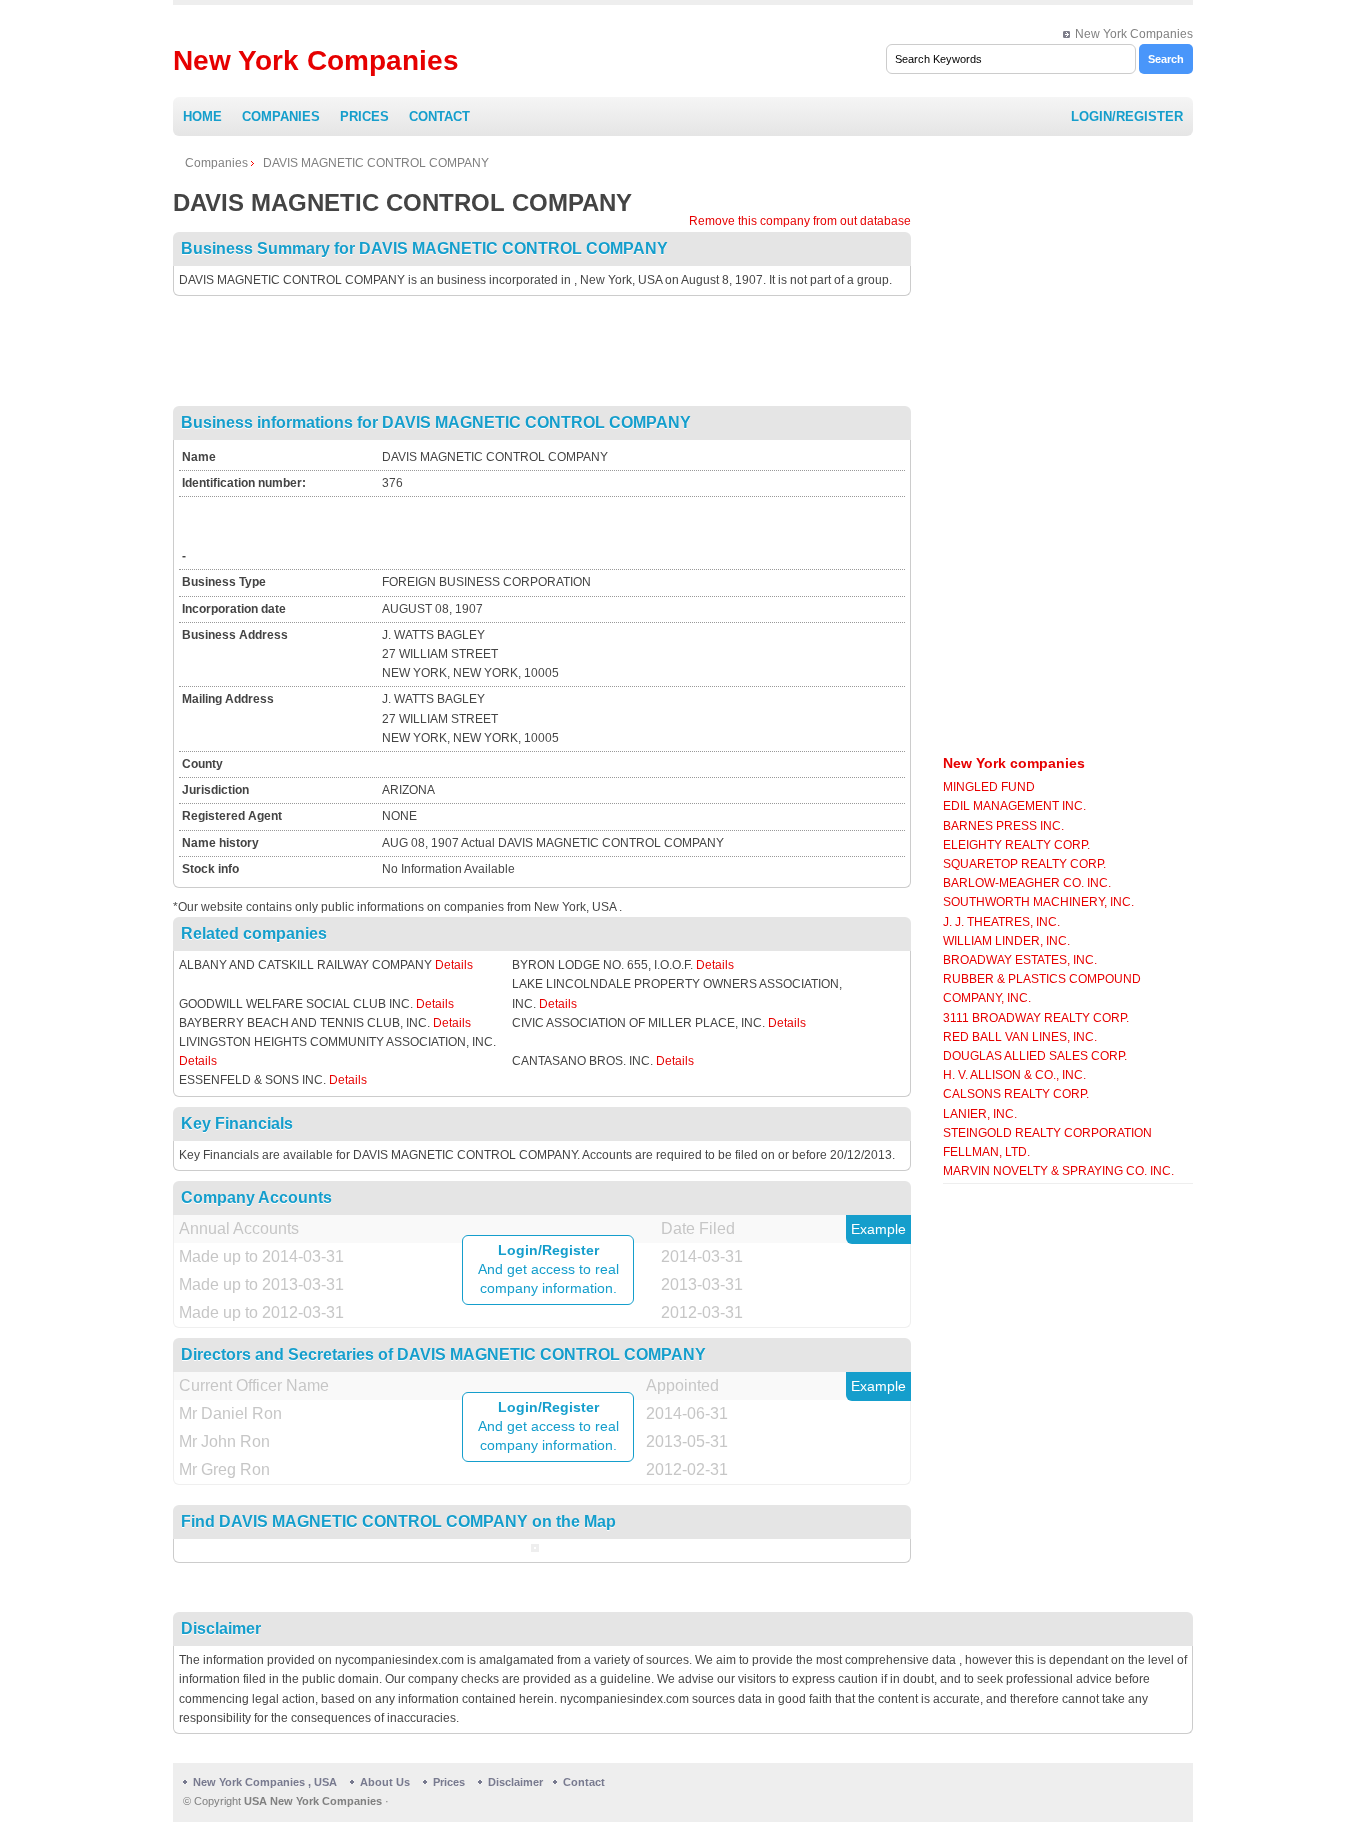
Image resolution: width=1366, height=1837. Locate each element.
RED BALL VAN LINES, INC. (1020, 1037)
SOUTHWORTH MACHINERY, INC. (1038, 902)
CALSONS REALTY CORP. (1016, 1094)
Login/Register (1127, 116)
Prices (364, 116)
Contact (439, 116)
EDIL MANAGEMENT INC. (1014, 806)
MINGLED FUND (989, 787)
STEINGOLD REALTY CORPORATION (1047, 1133)
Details (454, 965)
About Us (385, 1782)
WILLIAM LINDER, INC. (1006, 941)
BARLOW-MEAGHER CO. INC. (1027, 883)
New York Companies (1134, 34)
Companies (281, 116)
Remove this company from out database (800, 221)
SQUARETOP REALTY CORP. (1024, 864)
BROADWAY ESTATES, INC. (1020, 960)
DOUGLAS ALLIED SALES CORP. (1035, 1056)
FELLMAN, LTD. (986, 1152)
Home (202, 116)
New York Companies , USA (265, 1782)
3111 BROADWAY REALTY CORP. (1036, 1018)
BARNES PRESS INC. (1003, 826)
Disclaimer (515, 1782)
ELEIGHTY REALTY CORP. (1016, 845)
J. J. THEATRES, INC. (1001, 922)
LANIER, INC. (980, 1114)
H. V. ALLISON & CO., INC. (1014, 1075)
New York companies (1014, 763)
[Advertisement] (542, 351)
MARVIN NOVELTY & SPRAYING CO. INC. (1058, 1171)
